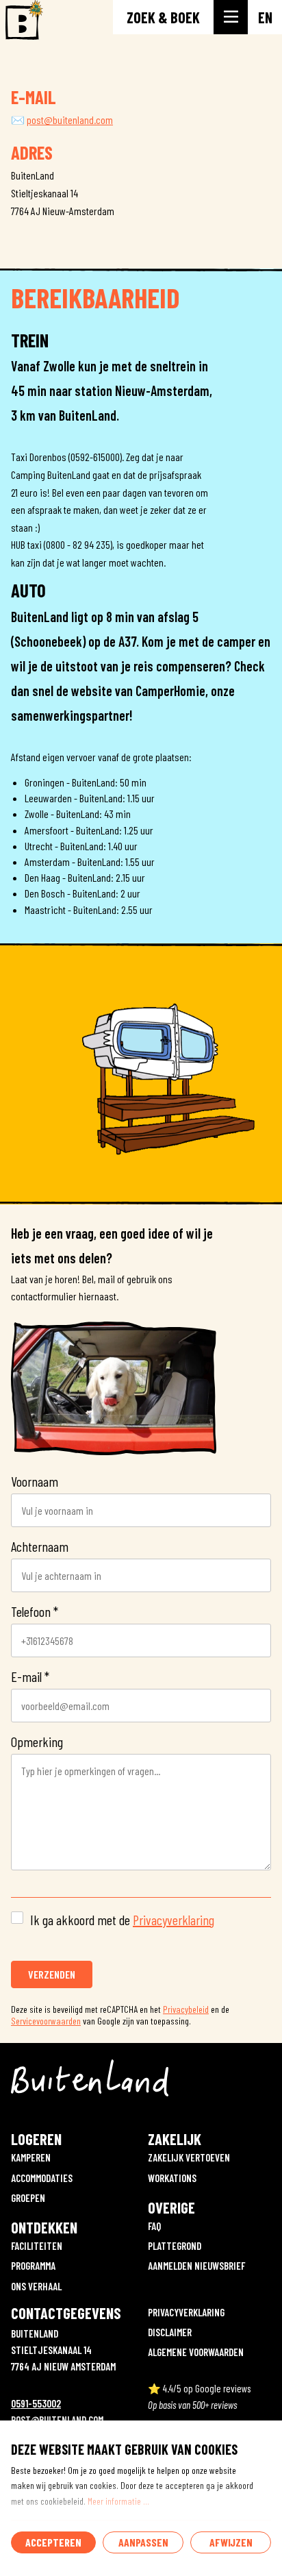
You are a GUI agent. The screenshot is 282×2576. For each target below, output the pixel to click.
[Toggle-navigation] (231, 17)
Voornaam (35, 1481)
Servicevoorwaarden (46, 2021)
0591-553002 (36, 2403)
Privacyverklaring (174, 1920)
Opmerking (37, 1742)
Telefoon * (35, 1611)
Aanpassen (143, 2542)
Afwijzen (231, 2542)
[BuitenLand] (22, 21)
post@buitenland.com (70, 120)
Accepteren (53, 2542)
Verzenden (52, 1974)
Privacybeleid (186, 2009)
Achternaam (40, 1546)
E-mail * (30, 1676)
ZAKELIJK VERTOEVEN (189, 2157)
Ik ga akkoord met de (122, 1920)
